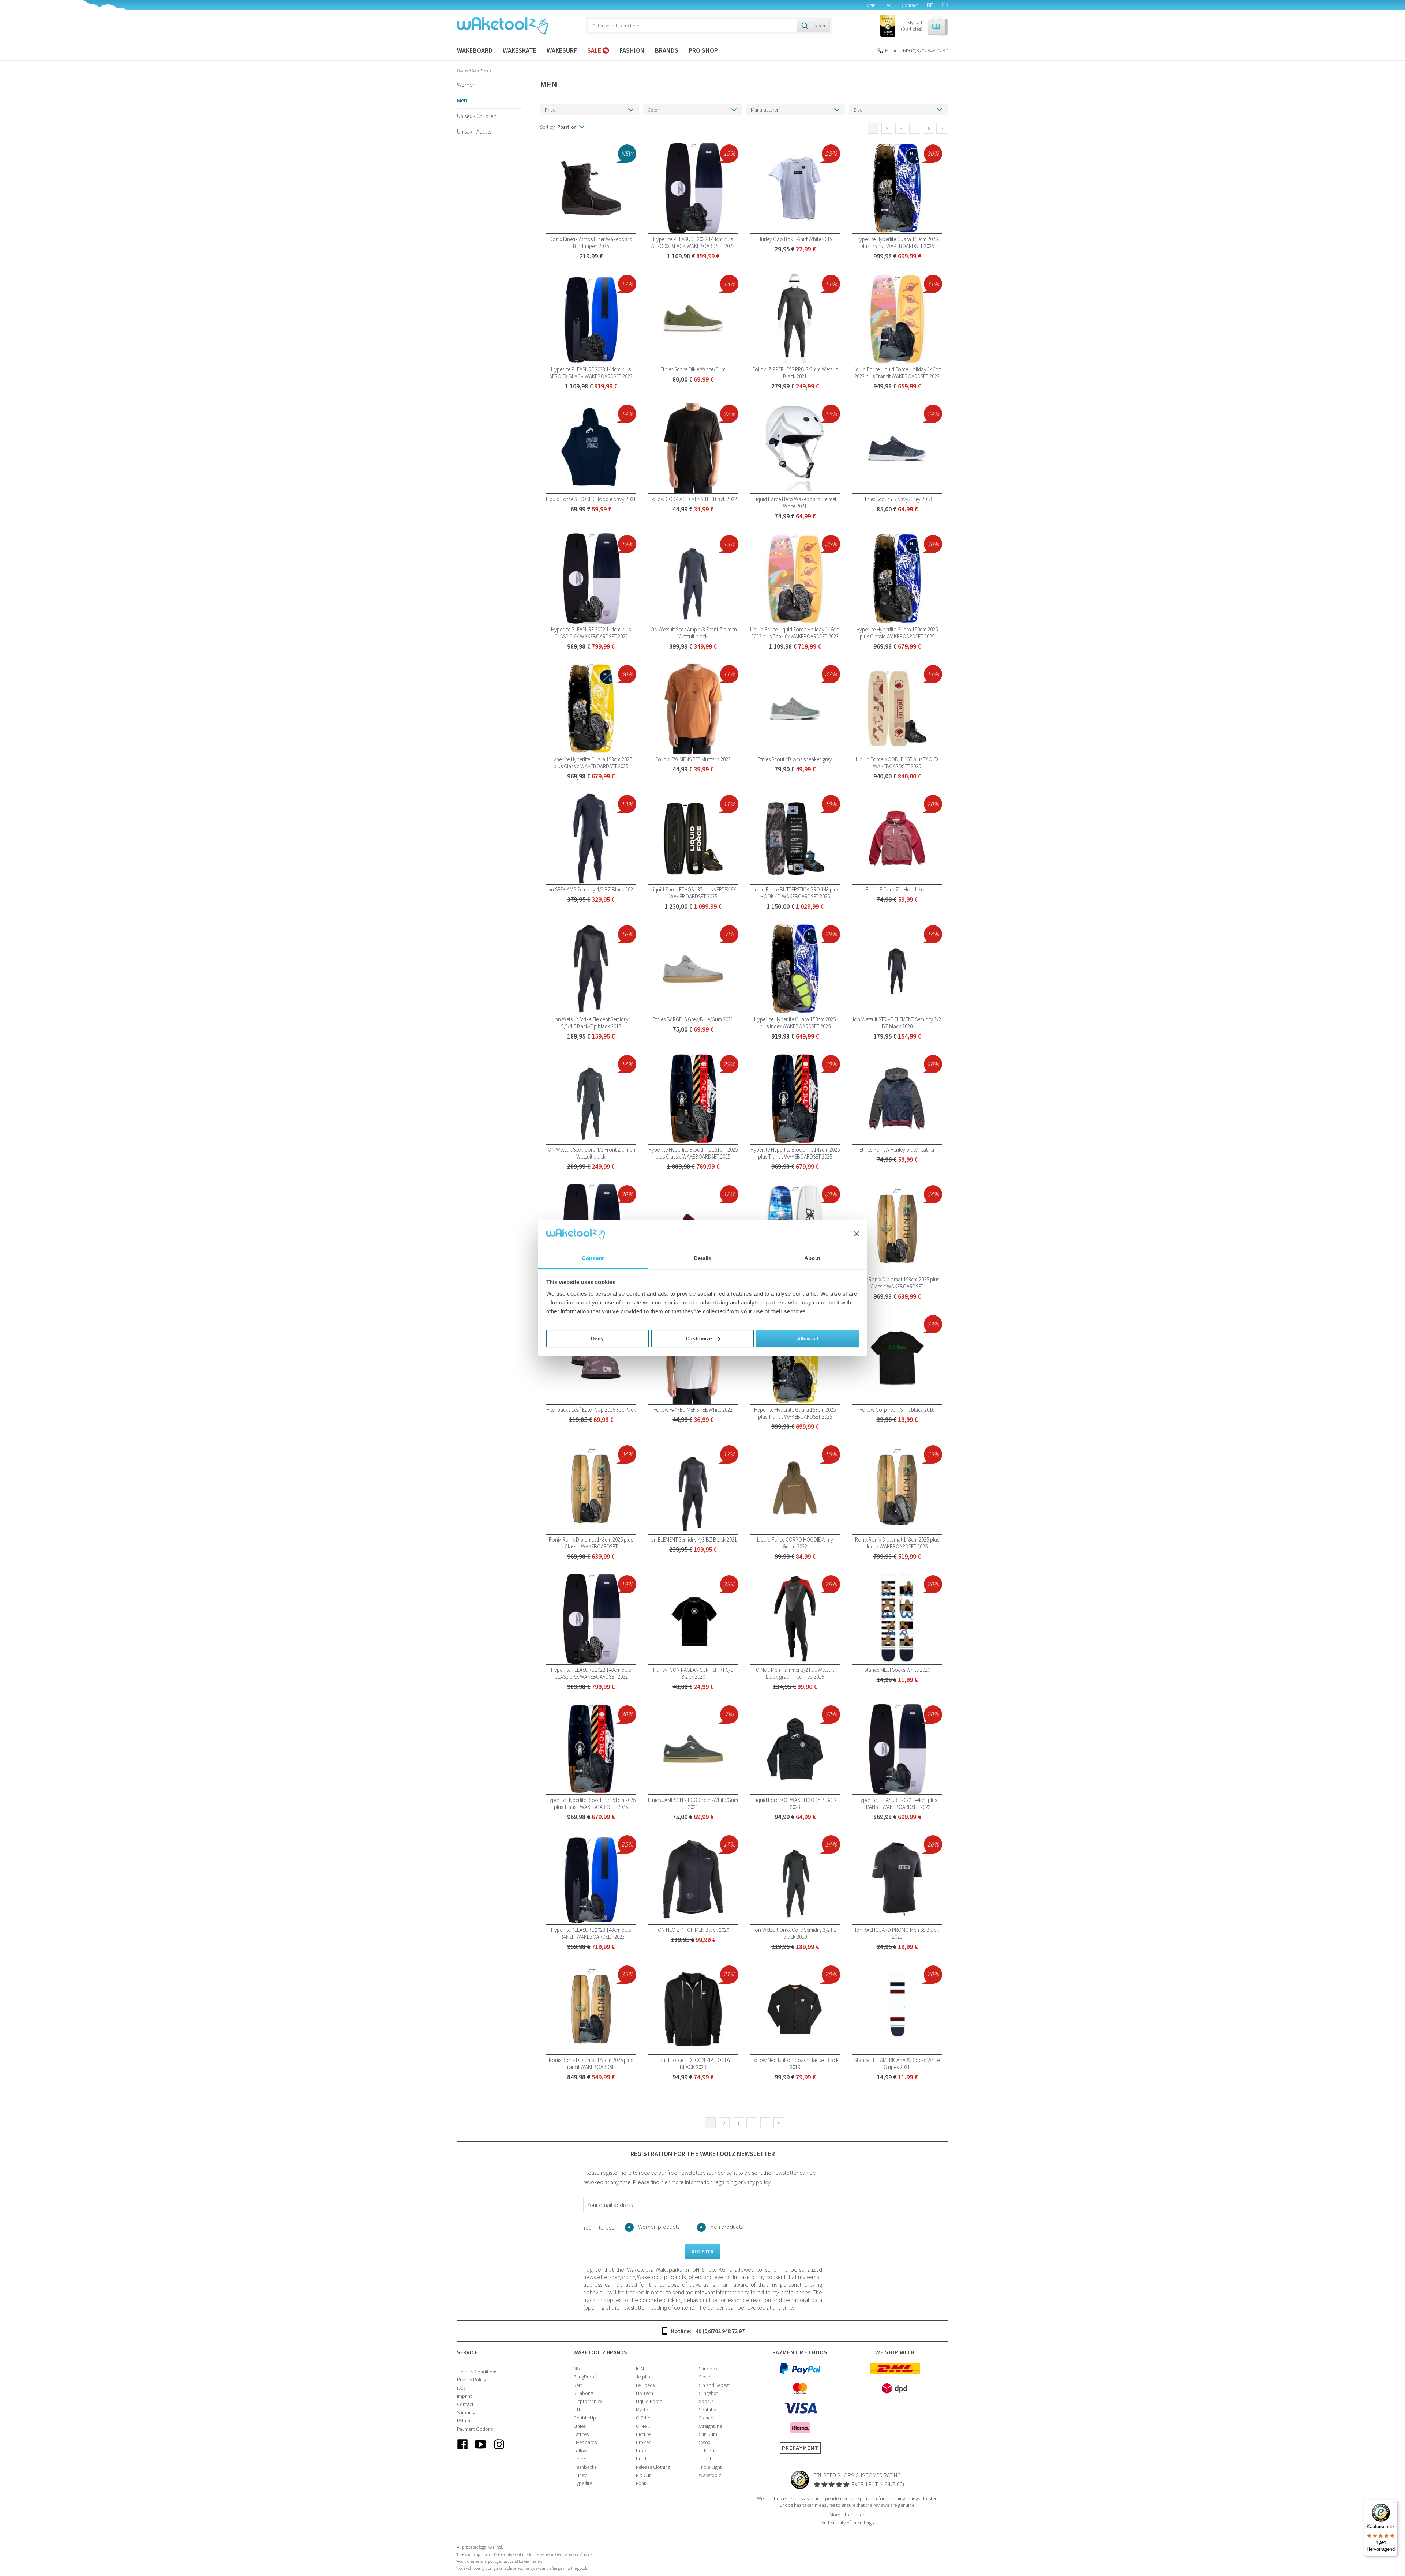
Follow (580, 2451)
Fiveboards (585, 2442)
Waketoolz (710, 2475)
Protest (643, 2451)
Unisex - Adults (474, 131)
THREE (706, 2459)
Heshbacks (585, 2467)
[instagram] (499, 2450)
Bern (578, 2385)
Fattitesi (582, 2434)
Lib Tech (645, 2393)
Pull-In (642, 2459)
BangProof (585, 2377)
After (578, 2369)
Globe (580, 2459)
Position (567, 127)
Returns (465, 2421)
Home (463, 70)
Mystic (642, 2410)
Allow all (808, 1338)
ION (640, 2369)
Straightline (710, 2426)
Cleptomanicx (588, 2401)
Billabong (583, 2393)
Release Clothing (653, 2467)
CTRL (578, 2410)
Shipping (466, 2412)
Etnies (580, 2426)
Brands (667, 50)
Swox (705, 2442)
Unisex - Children (477, 116)
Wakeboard (475, 50)
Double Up (585, 2418)
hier (665, 2182)
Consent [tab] (593, 1258)
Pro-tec (644, 2442)
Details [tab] (703, 1258)
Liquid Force (649, 2401)
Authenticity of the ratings (848, 2523)
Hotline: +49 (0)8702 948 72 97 (917, 50)
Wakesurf (562, 50)
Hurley (580, 2475)
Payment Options (475, 2429)
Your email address (610, 2205)
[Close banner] (857, 1234)
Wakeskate (520, 50)
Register (702, 2252)
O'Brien (644, 2418)
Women (466, 85)
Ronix (642, 2483)
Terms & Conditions (477, 2372)
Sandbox (708, 2369)
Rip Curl (644, 2475)
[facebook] (462, 2450)
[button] (924, 26)
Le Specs (645, 2385)
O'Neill (643, 2426)
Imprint (464, 2396)
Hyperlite (583, 2483)
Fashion (632, 50)
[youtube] (481, 2450)
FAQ (889, 5)
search (818, 26)
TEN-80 (706, 2451)
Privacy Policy (471, 2380)
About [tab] (812, 1258)
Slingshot (708, 2393)
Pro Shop (703, 50)
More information (847, 2515)
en (945, 5)
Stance (706, 2418)
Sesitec (706, 2377)
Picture (643, 2434)
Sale (595, 50)
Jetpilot (644, 2377)
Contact (910, 5)
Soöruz (706, 2401)
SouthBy (707, 2410)
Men (487, 70)
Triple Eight (710, 2467)
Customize (699, 1338)
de (930, 5)
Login (870, 5)
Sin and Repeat (714, 2385)
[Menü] (1393, 2504)
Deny (597, 1338)
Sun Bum (708, 2434)
